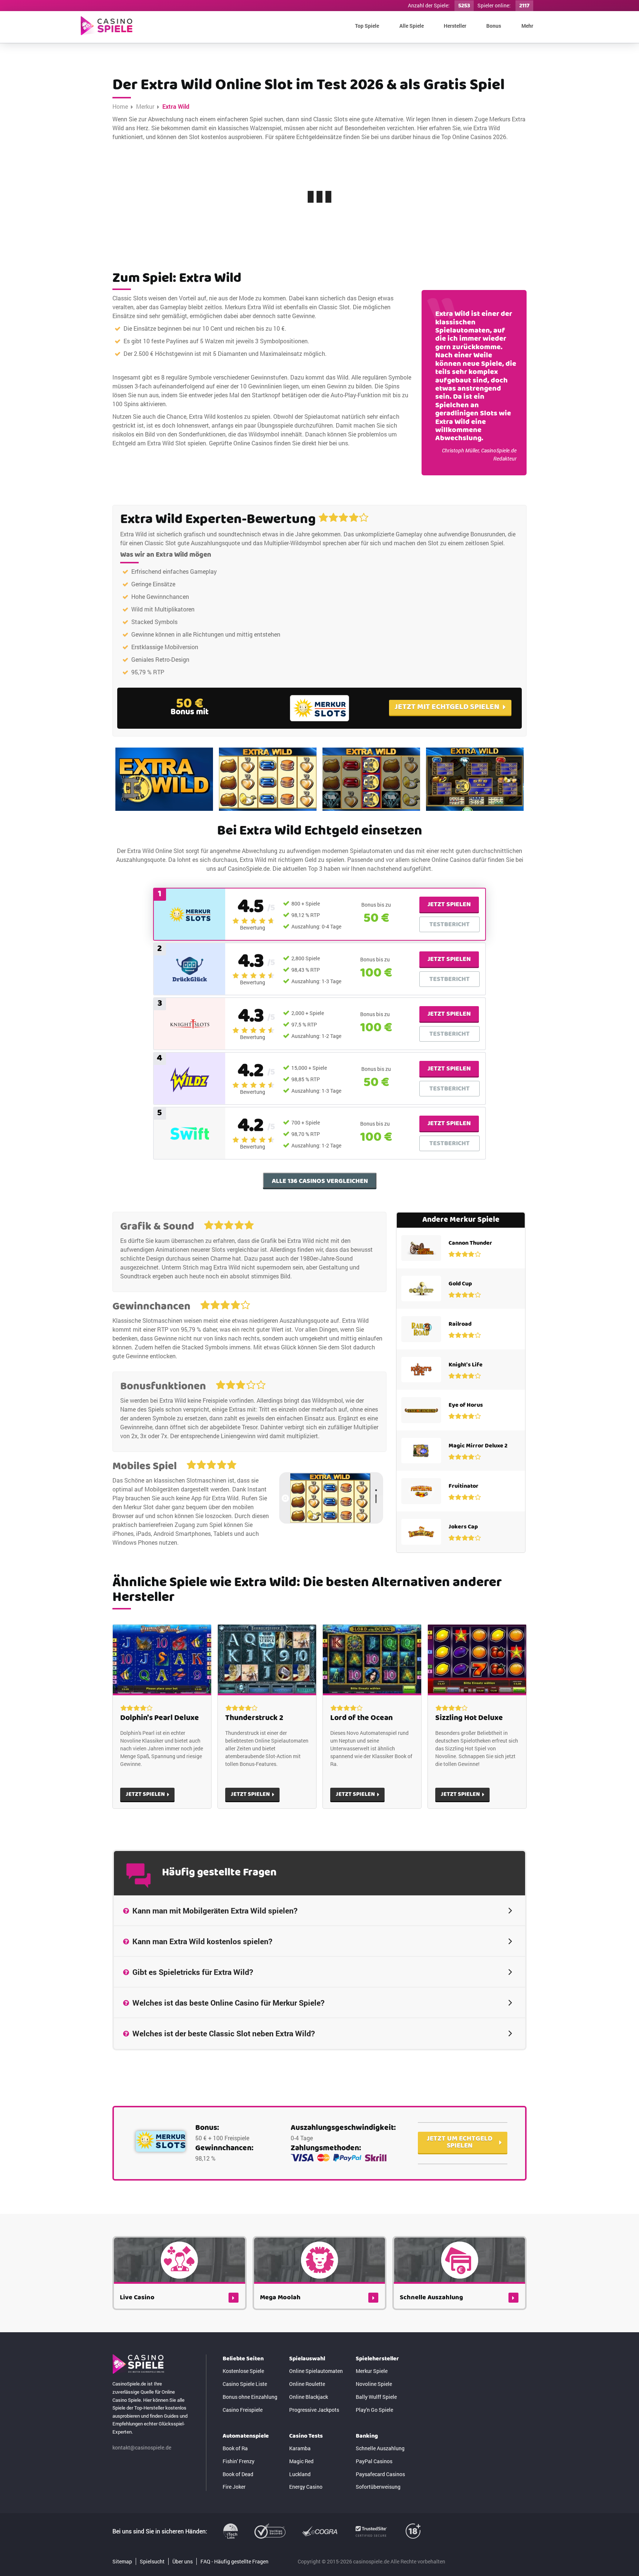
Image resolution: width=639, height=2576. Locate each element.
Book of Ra (235, 2448)
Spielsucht (152, 2561)
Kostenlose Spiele (243, 2371)
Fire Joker (234, 2487)
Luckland (300, 2474)
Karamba (300, 2448)
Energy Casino (306, 2487)
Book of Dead (238, 2474)
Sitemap (122, 2561)
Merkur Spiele (372, 2371)
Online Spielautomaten (316, 2371)
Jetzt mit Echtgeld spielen (447, 707)
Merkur (145, 106)
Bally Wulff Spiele (376, 2397)
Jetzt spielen (449, 904)
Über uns (182, 2561)
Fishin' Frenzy (239, 2461)
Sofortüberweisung (378, 2487)
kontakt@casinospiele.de (142, 2447)
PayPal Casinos (374, 2461)
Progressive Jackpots (314, 2410)
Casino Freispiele (243, 2410)
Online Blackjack (309, 2397)
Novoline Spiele (374, 2384)
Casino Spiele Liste (245, 2384)
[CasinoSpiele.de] (106, 26)
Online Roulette (307, 2384)
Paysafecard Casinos (380, 2474)
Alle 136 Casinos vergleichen (320, 1181)
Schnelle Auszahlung (380, 2448)
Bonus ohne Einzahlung (250, 2397)
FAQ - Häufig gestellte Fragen (234, 2561)
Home (120, 106)
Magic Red (301, 2461)
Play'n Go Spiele (374, 2410)
